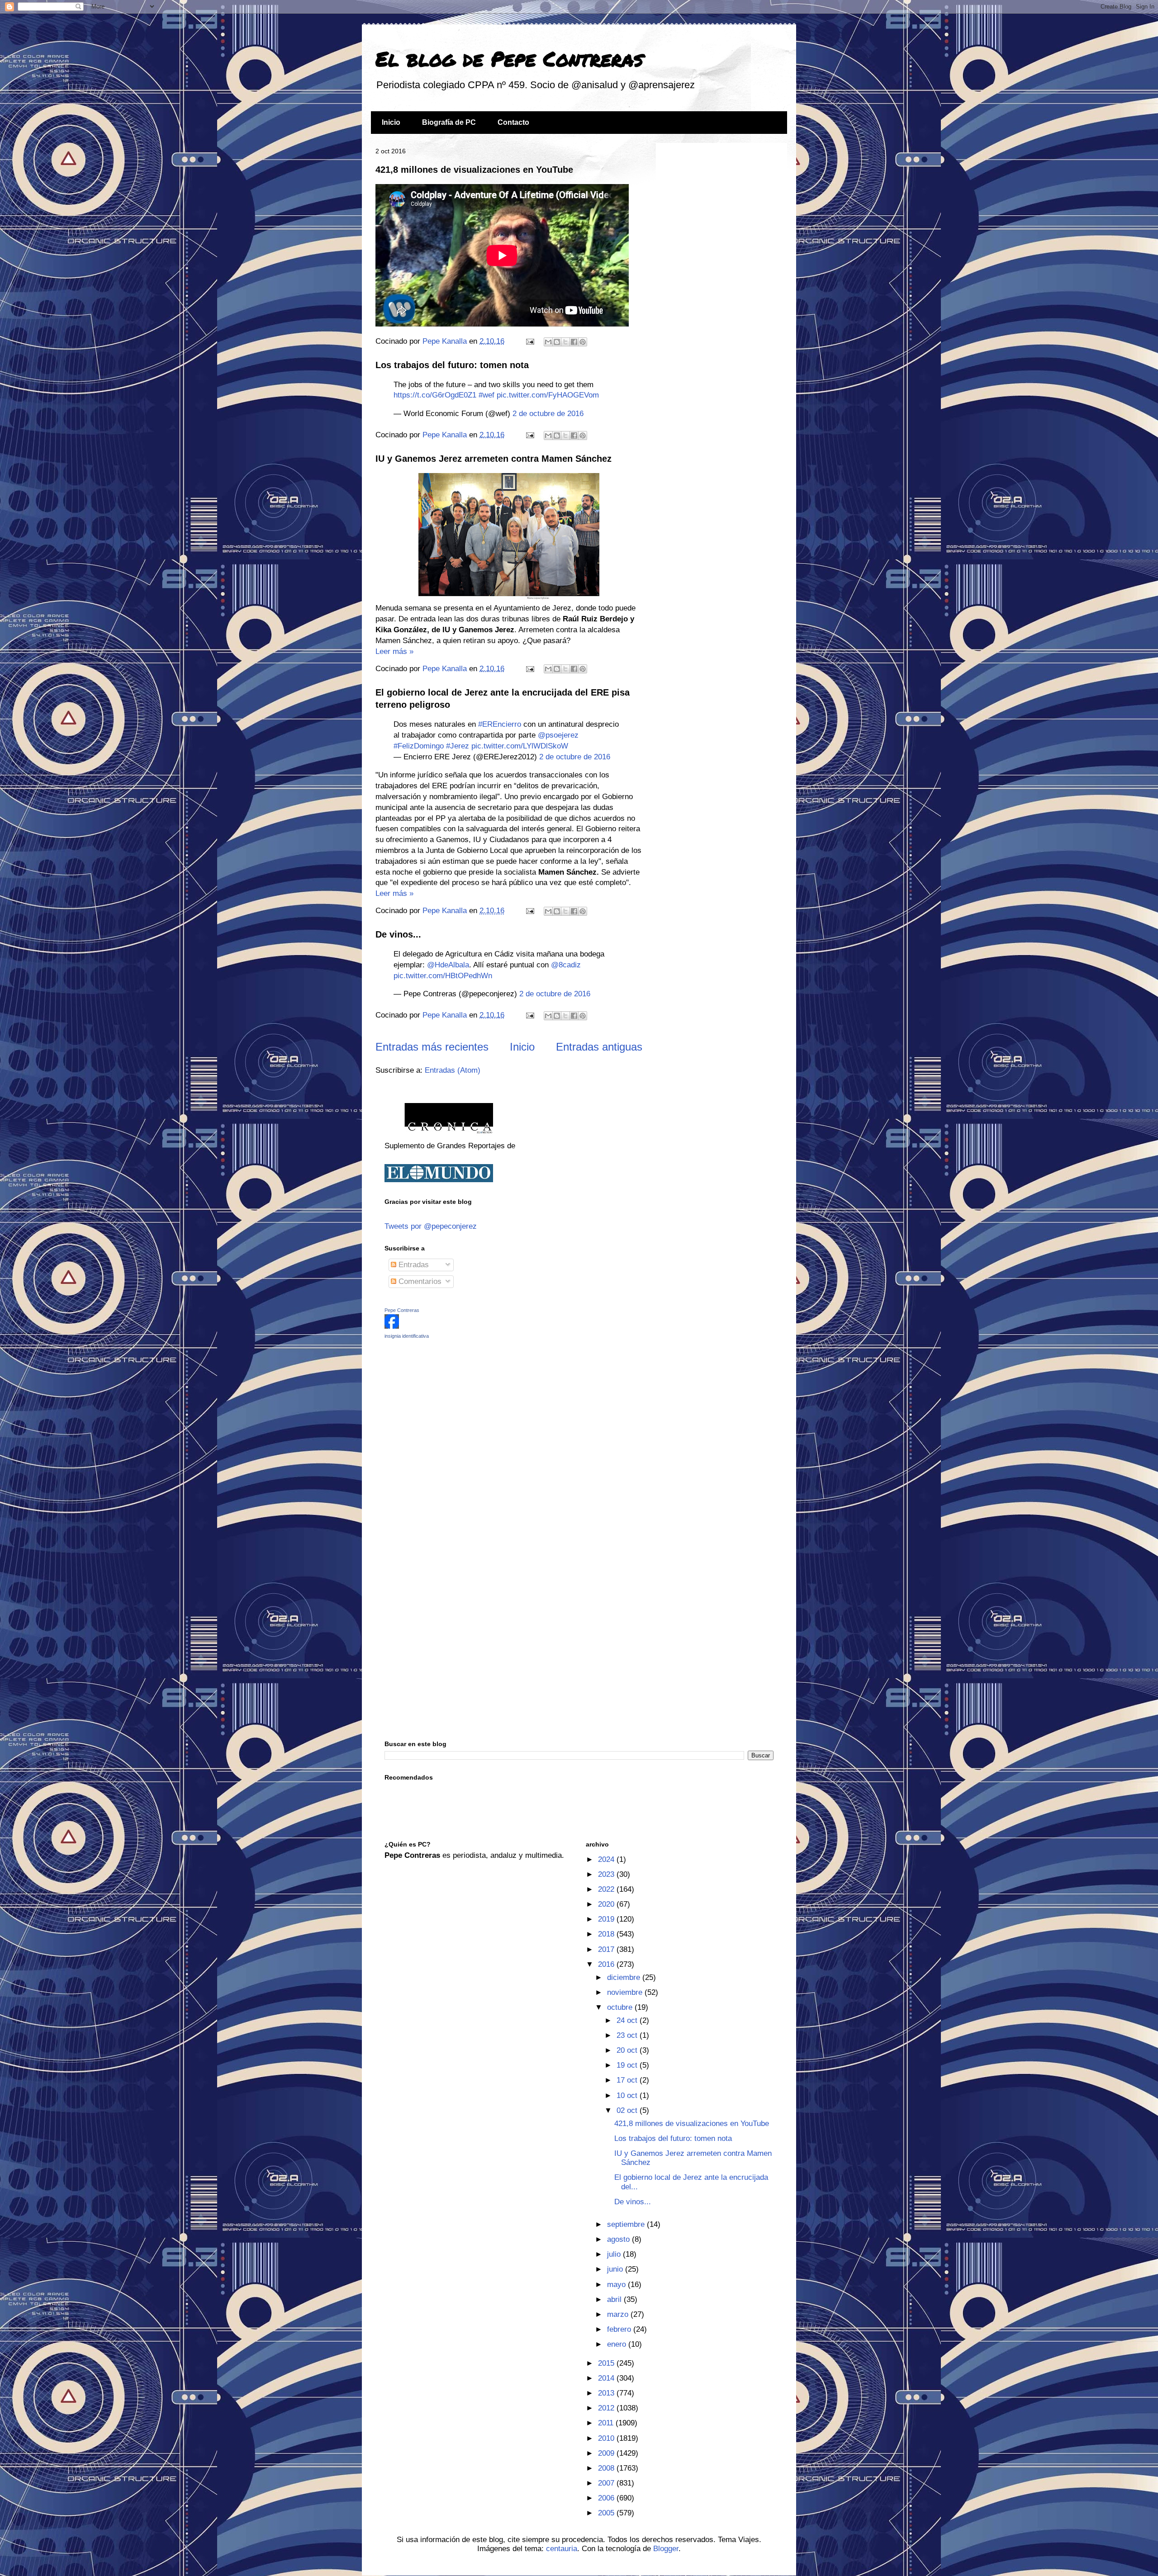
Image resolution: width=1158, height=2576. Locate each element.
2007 (607, 2483)
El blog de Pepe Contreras (509, 58)
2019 (607, 1919)
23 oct (628, 2035)
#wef (486, 395)
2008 (607, 2468)
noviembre (626, 1992)
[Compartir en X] (565, 342)
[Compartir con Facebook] (574, 342)
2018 (607, 1934)
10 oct (628, 2095)
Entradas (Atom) (453, 1070)
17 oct (628, 2080)
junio (616, 2269)
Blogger (666, 2549)
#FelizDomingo (419, 746)
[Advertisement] (441, 1410)
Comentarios (419, 1281)
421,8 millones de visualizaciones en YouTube (474, 170)
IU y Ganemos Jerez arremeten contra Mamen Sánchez (494, 459)
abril (615, 2299)
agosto (619, 2239)
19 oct (628, 2065)
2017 (607, 1949)
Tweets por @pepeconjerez (431, 1226)
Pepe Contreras (402, 1310)
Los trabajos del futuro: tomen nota (452, 365)
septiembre (627, 2224)
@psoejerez (558, 735)
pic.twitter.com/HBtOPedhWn (443, 976)
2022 (607, 1889)
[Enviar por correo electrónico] (548, 342)
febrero (620, 2329)
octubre (621, 2007)
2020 (607, 1904)
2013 (607, 2393)
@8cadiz (566, 965)
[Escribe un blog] (557, 342)
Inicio (391, 122)
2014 (607, 2378)
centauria (562, 2549)
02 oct (628, 2110)
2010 (607, 2438)
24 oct (628, 2020)
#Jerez (458, 746)
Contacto (513, 122)
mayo (617, 2285)
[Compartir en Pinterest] (583, 342)
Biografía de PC (449, 122)
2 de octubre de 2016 (548, 414)
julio (615, 2254)
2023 (607, 1874)
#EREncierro (500, 724)
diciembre (625, 1977)
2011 (607, 2423)
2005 (607, 2513)
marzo (619, 2314)
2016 (607, 1964)
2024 (607, 1859)
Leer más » (394, 651)
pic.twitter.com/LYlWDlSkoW (520, 746)
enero (618, 2344)
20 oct (628, 2050)
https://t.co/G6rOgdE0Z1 (435, 395)
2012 (607, 2408)
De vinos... (398, 934)
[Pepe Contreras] (392, 1326)
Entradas (413, 1265)
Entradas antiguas (599, 1047)
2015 (607, 2363)
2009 (607, 2453)
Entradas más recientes (432, 1047)
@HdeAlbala (448, 965)
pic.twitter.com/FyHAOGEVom (548, 395)
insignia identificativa (407, 1336)
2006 (607, 2498)
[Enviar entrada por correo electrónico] (529, 341)
